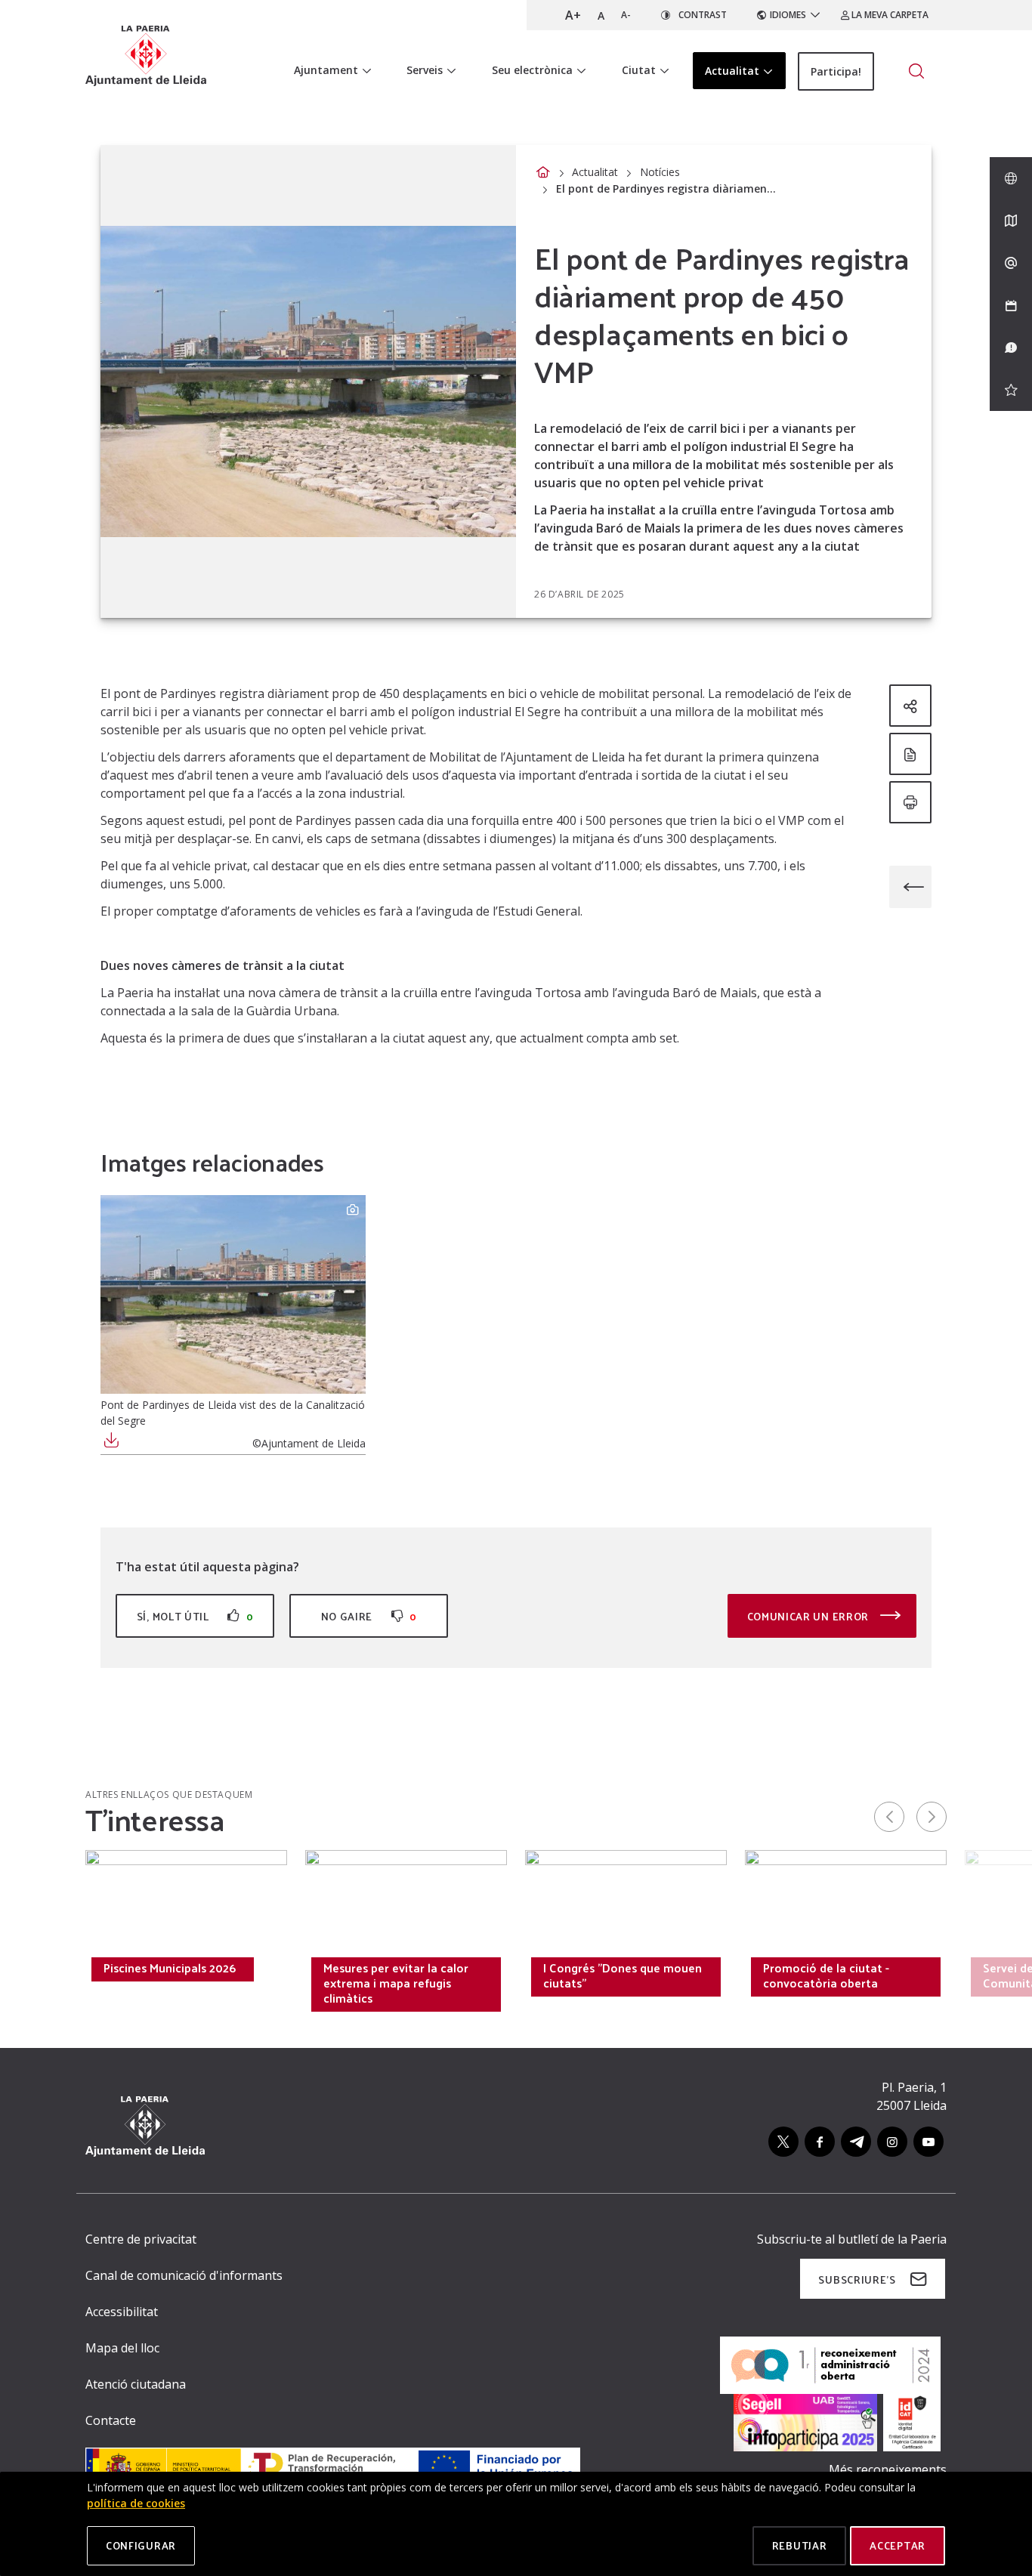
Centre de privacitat (141, 2239)
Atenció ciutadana (136, 2384)
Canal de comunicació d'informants (184, 2275)
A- (626, 15)
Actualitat (595, 172)
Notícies (660, 172)
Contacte (111, 2420)
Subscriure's (857, 2279)
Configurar (141, 2545)
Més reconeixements (888, 2469)
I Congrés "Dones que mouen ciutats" (623, 1975)
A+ (573, 15)
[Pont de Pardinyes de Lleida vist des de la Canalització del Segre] (233, 1294)
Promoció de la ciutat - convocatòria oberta (826, 1975)
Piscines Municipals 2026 (170, 1968)
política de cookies (136, 2503)
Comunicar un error (810, 1616)
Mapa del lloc (122, 2348)
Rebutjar (800, 2545)
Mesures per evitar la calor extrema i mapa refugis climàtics (396, 1983)
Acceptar (898, 2545)
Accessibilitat (122, 2312)
